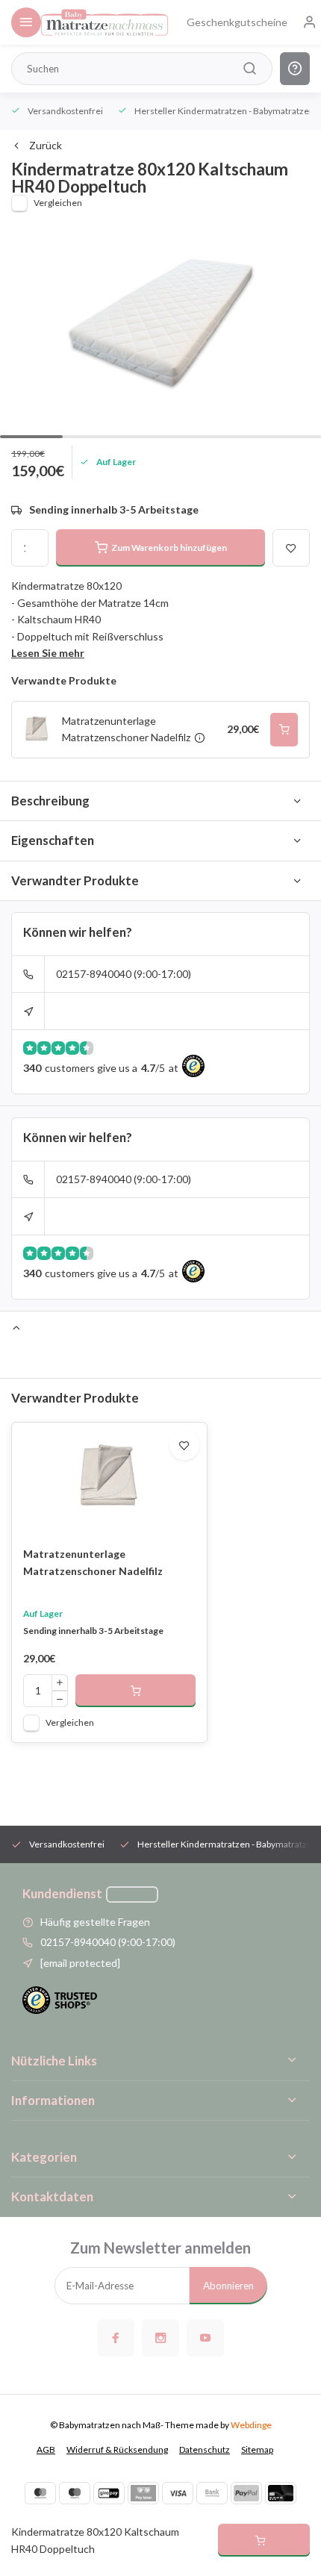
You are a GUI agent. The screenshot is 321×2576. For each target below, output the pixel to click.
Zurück (46, 145)
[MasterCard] (40, 2493)
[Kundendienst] (132, 1894)
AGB (46, 2449)
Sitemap (257, 2449)
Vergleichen (58, 203)
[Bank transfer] (212, 2493)
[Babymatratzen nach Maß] (105, 22)
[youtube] (205, 2338)
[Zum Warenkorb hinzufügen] (284, 730)
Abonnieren (228, 2286)
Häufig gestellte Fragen (95, 1922)
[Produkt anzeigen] (135, 1691)
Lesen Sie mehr (48, 653)
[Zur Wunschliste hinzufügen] (184, 1445)
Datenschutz (205, 2449)
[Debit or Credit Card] (281, 2493)
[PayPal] (246, 2493)
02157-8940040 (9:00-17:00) (124, 974)
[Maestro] (75, 2493)
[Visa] (178, 2493)
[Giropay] (109, 2493)
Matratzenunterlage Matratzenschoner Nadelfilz (93, 1562)
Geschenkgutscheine (237, 22)
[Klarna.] (143, 2493)
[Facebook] (116, 2338)
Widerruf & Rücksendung (117, 2449)
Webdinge (251, 2425)
